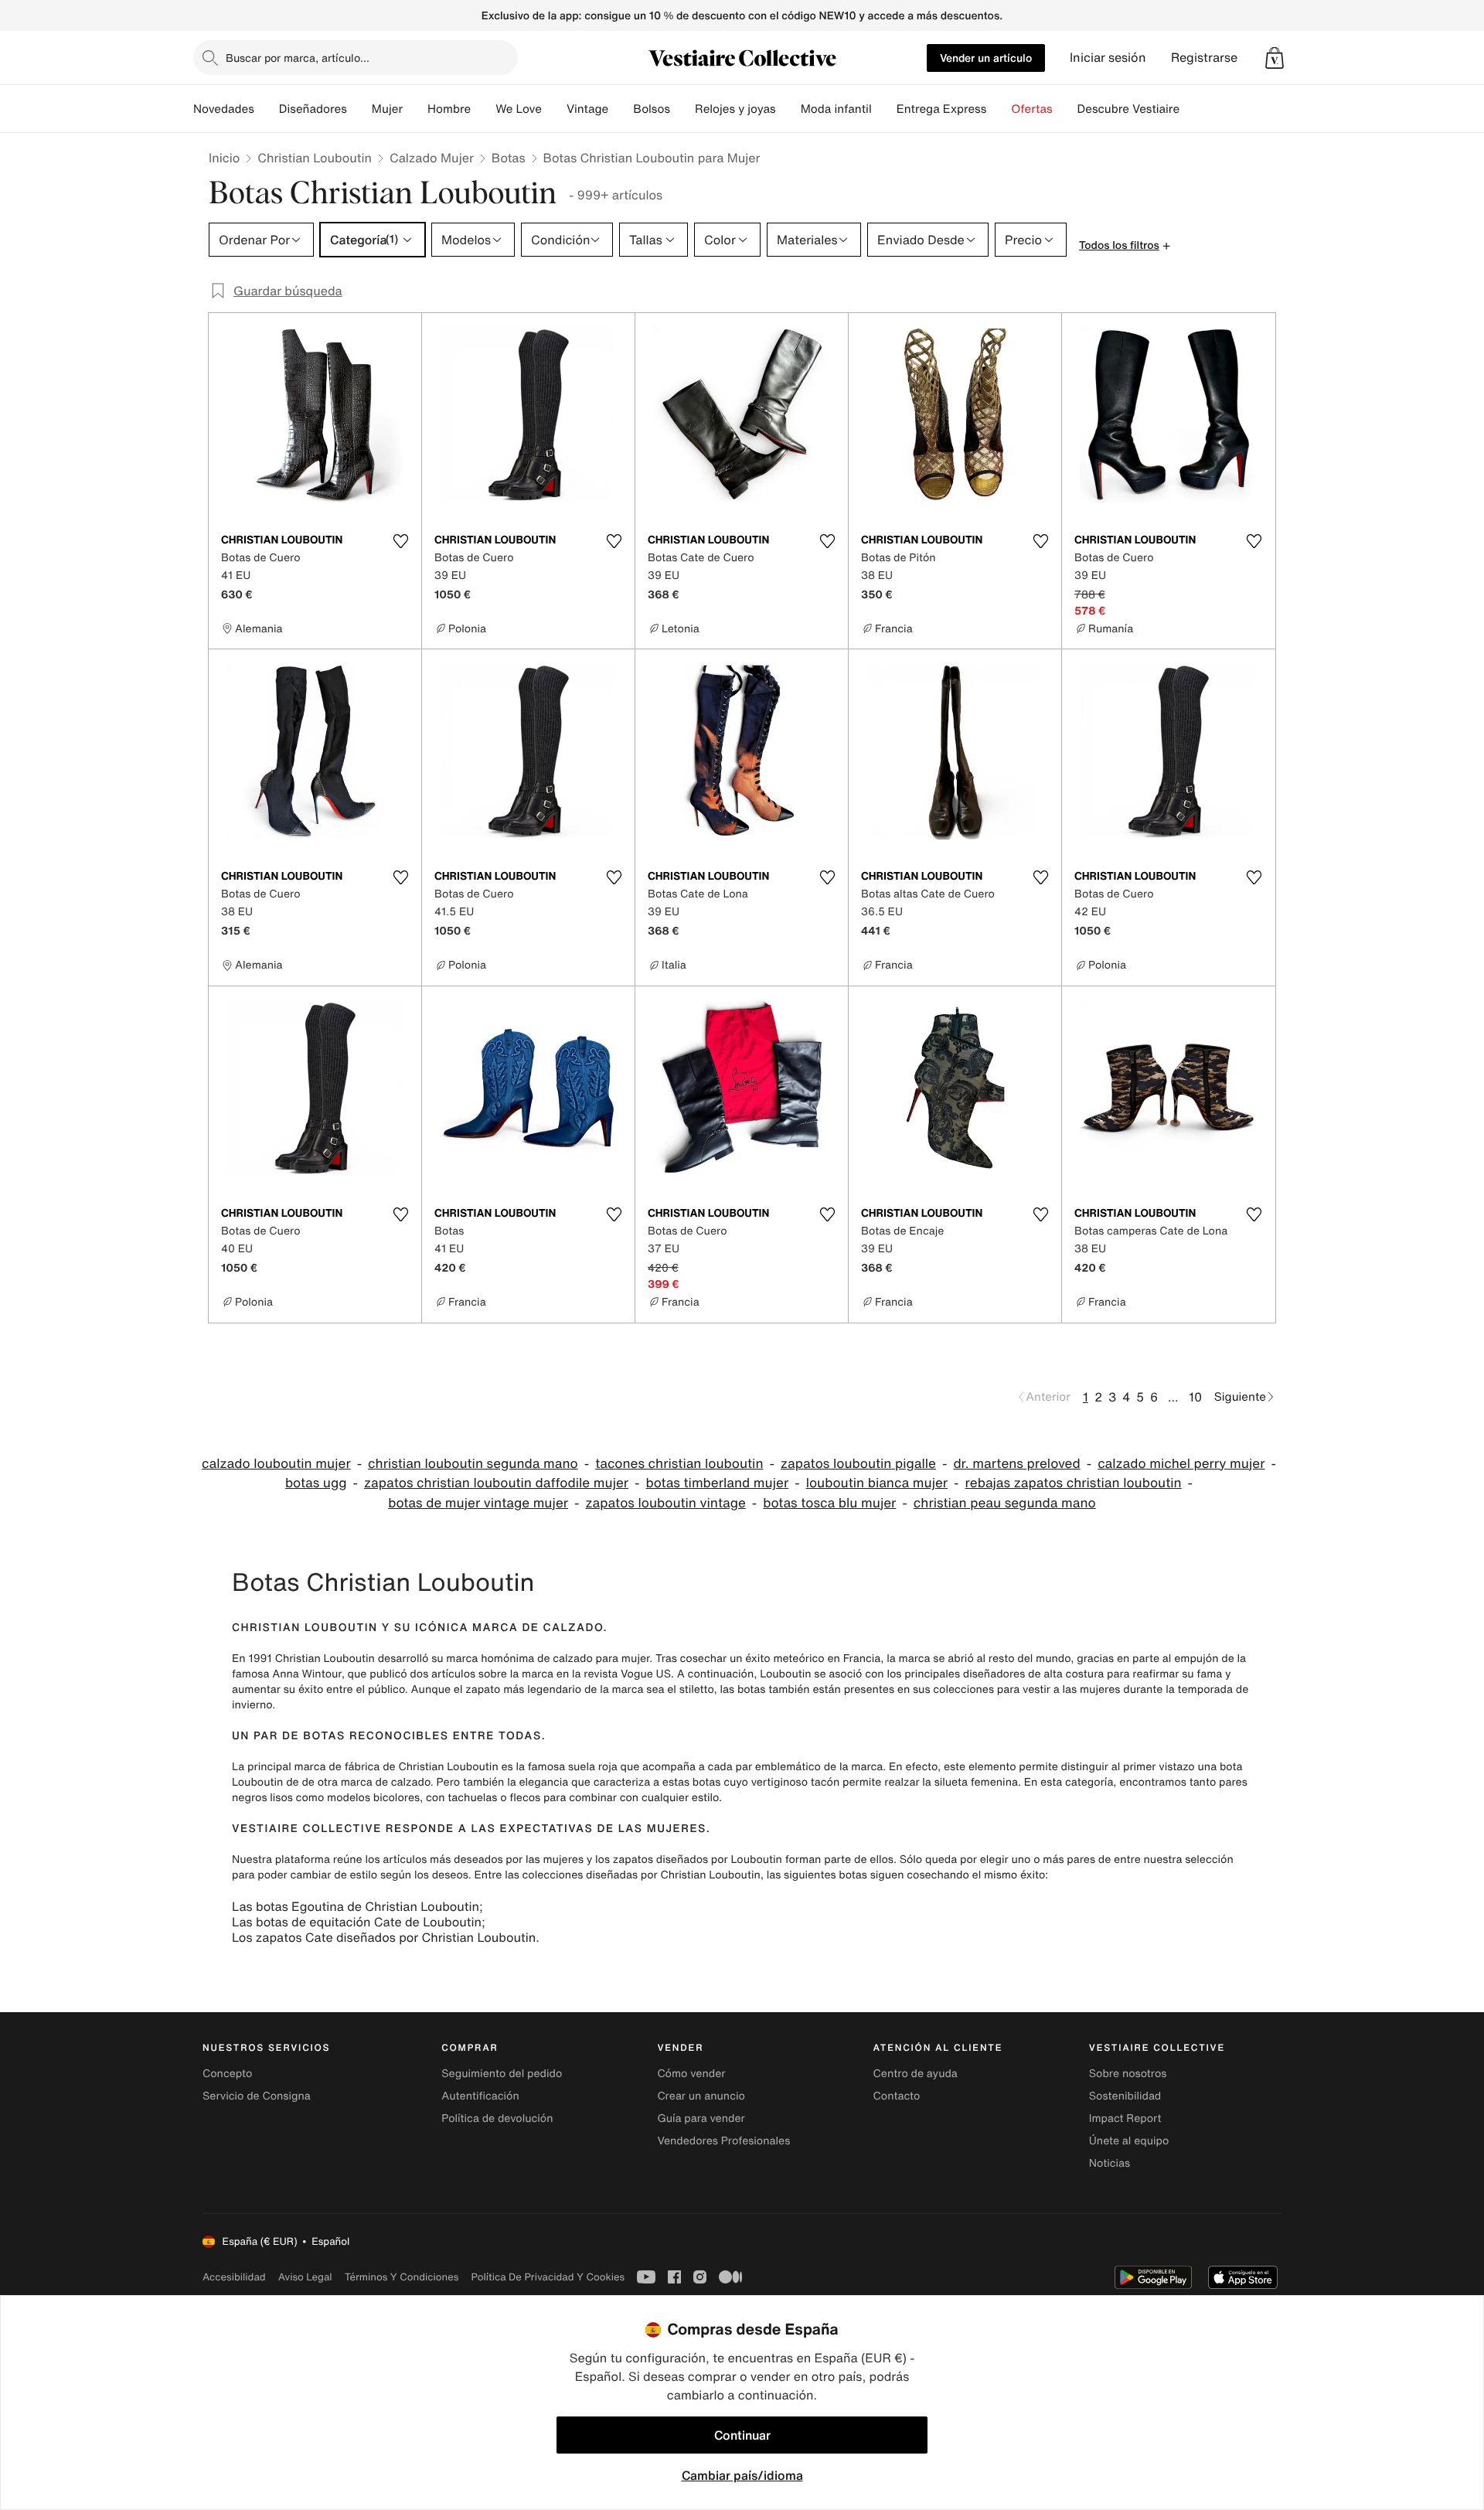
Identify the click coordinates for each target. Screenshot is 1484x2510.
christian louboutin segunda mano (473, 1464)
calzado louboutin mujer (276, 1464)
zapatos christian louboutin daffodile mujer (496, 1483)
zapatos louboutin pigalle (858, 1464)
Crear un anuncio (701, 2096)
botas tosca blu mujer (829, 1503)
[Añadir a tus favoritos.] (400, 541)
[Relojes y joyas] (788, 109)
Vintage (587, 109)
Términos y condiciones (402, 2277)
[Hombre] (483, 109)
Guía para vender (701, 2118)
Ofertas (1031, 109)
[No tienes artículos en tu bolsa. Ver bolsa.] (1275, 58)
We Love (519, 109)
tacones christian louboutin (679, 1464)
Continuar (742, 2435)
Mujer (387, 109)
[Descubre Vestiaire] (1192, 109)
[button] (1275, 58)
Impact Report (1125, 2118)
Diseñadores (313, 109)
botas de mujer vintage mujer (478, 1503)
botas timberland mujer (718, 1483)
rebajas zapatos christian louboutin (1074, 1483)
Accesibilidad (234, 2277)
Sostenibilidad (1125, 2096)
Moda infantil (836, 109)
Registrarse (1204, 58)
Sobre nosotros (1128, 2074)
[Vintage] (621, 109)
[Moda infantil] (884, 109)
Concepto (227, 2074)
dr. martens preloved (1016, 1464)
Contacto (897, 2096)
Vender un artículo (986, 58)
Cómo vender (691, 2074)
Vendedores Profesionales (723, 2141)
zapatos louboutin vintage (665, 1503)
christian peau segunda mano (1005, 1503)
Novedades (224, 109)
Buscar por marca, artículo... (298, 58)
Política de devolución (497, 2118)
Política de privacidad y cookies (548, 2277)
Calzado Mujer (432, 158)
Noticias (1110, 2163)
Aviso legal (305, 2277)
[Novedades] (267, 109)
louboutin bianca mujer (877, 1483)
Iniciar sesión (1108, 58)
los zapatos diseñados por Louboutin (689, 1860)
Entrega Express (942, 109)
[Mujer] (415, 109)
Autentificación (480, 2096)
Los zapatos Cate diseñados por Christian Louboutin (384, 1937)
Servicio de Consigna (257, 2096)
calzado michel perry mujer (1181, 1464)
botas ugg (316, 1483)
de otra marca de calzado (366, 1782)
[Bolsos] (682, 109)
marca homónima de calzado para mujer (548, 1659)
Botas (509, 158)
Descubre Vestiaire (1129, 109)
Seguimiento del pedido (502, 2074)
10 (1195, 1397)
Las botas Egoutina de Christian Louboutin (356, 1906)
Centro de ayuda (916, 2074)
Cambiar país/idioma (742, 2475)
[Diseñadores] (359, 109)
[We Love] (554, 109)
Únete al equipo (1129, 2141)
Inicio (224, 158)
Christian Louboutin (315, 158)
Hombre (449, 109)
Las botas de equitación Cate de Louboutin (357, 1922)
